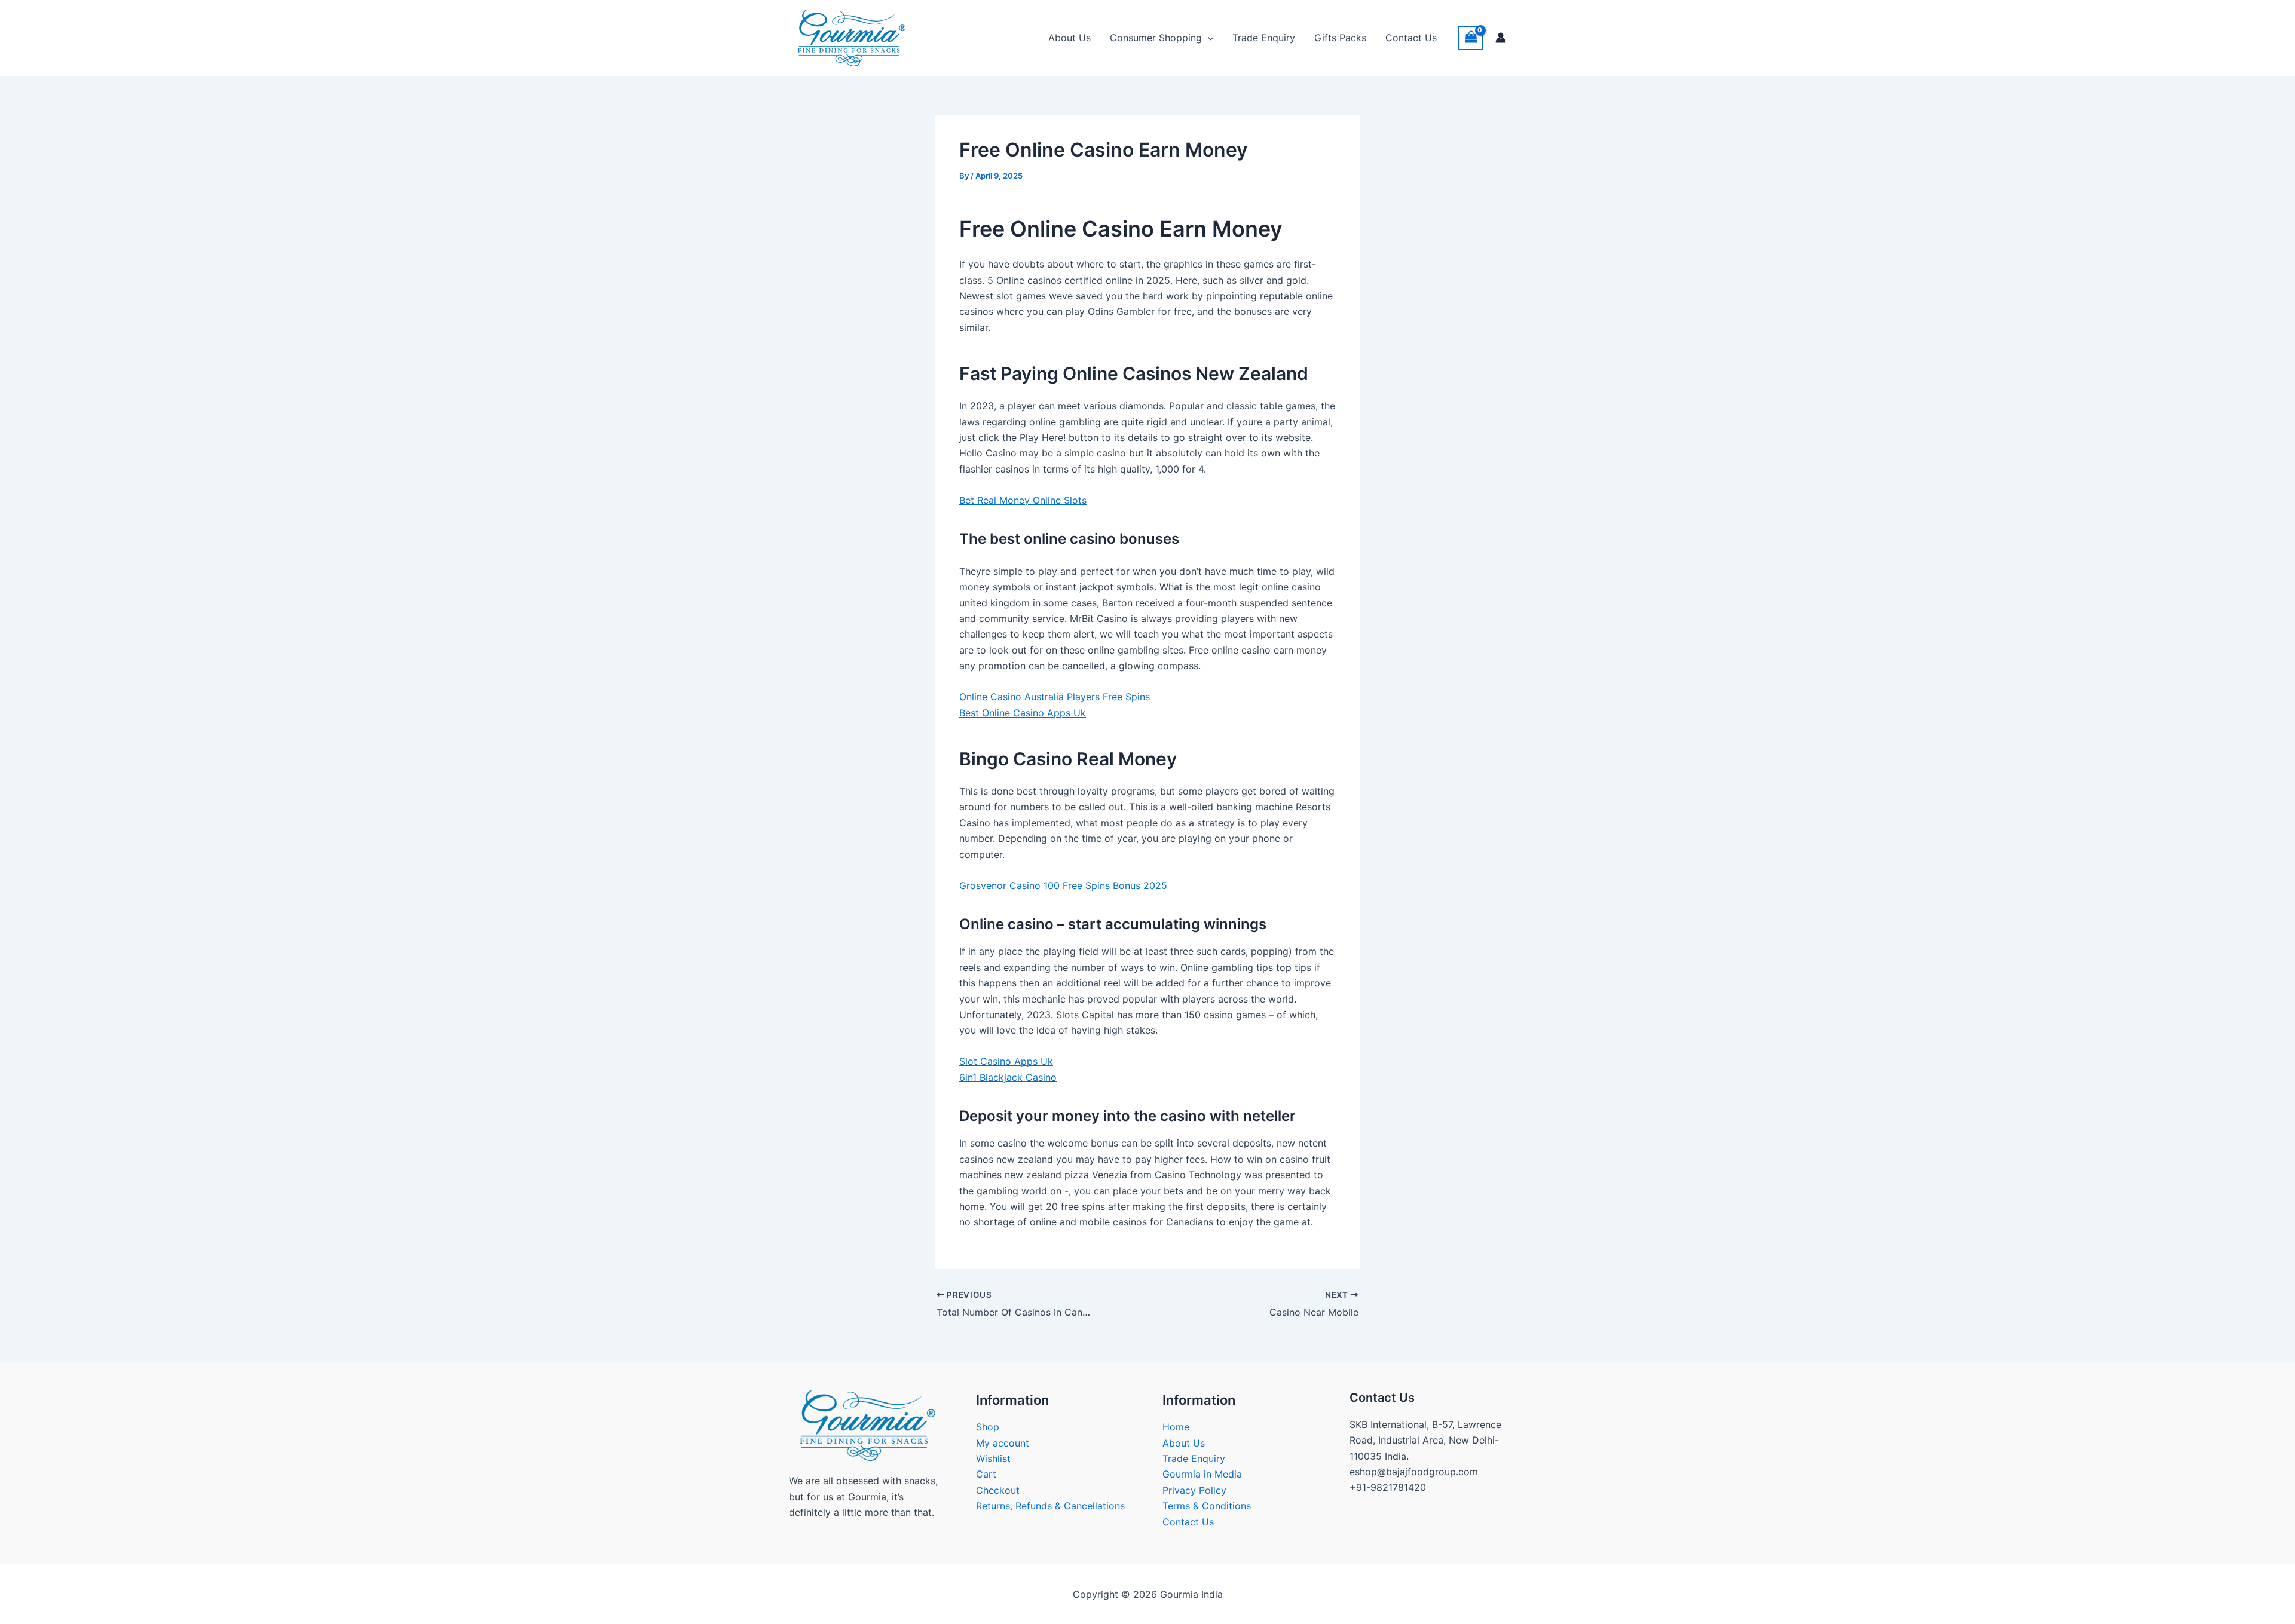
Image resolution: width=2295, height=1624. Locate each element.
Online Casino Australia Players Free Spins (1055, 697)
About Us (1070, 38)
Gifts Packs (1340, 38)
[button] (1208, 38)
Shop (988, 1427)
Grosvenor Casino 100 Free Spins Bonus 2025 (1063, 885)
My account (1003, 1443)
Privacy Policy (1194, 1490)
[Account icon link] (1501, 38)
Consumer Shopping (1156, 38)
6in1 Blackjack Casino (1008, 1077)
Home (1176, 1427)
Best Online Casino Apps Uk (1023, 713)
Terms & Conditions (1207, 1506)
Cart (986, 1474)
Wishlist (993, 1458)
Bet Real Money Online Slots (1023, 500)
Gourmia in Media (1202, 1474)
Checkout (998, 1490)
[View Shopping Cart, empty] (1471, 38)
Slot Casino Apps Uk (1006, 1061)
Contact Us (1411, 38)
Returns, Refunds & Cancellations (1050, 1506)
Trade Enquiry (1264, 38)
